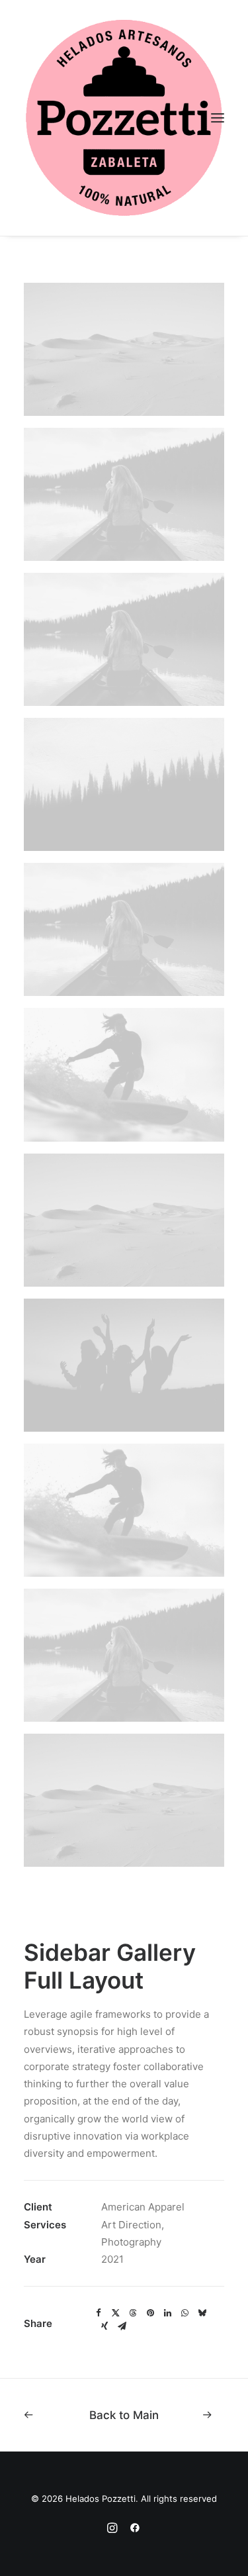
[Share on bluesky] (202, 2313)
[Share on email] (122, 2326)
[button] (218, 118)
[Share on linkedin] (167, 2313)
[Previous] (51, 2415)
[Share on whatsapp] (185, 2313)
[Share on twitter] (116, 2313)
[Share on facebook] (99, 2313)
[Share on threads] (133, 2313)
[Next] (197, 2415)
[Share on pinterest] (150, 2313)
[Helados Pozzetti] (124, 118)
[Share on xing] (104, 2326)
